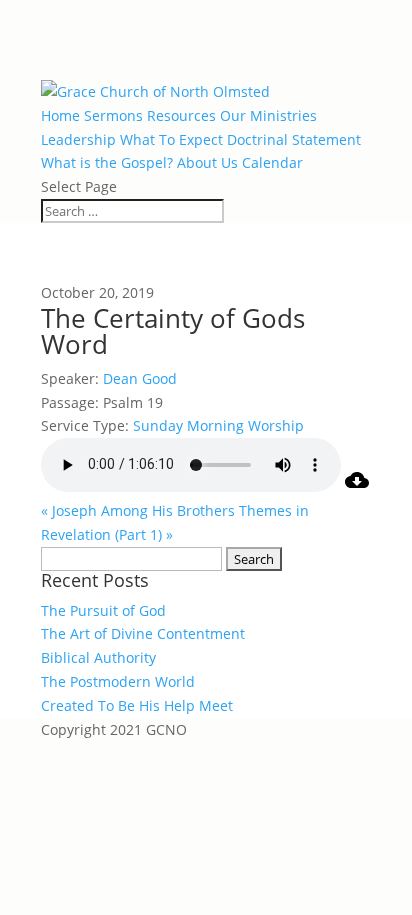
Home (60, 115)
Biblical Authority (98, 657)
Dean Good (140, 378)
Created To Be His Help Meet (137, 705)
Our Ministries (268, 115)
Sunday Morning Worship (218, 425)
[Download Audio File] (357, 486)
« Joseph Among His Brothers (138, 510)
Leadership (78, 139)
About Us (207, 162)
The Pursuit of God (103, 610)
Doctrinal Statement (294, 139)
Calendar (272, 162)
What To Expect (171, 139)
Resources (181, 115)
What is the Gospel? (107, 162)
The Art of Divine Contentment (143, 633)
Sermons (113, 115)
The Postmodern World (118, 681)
